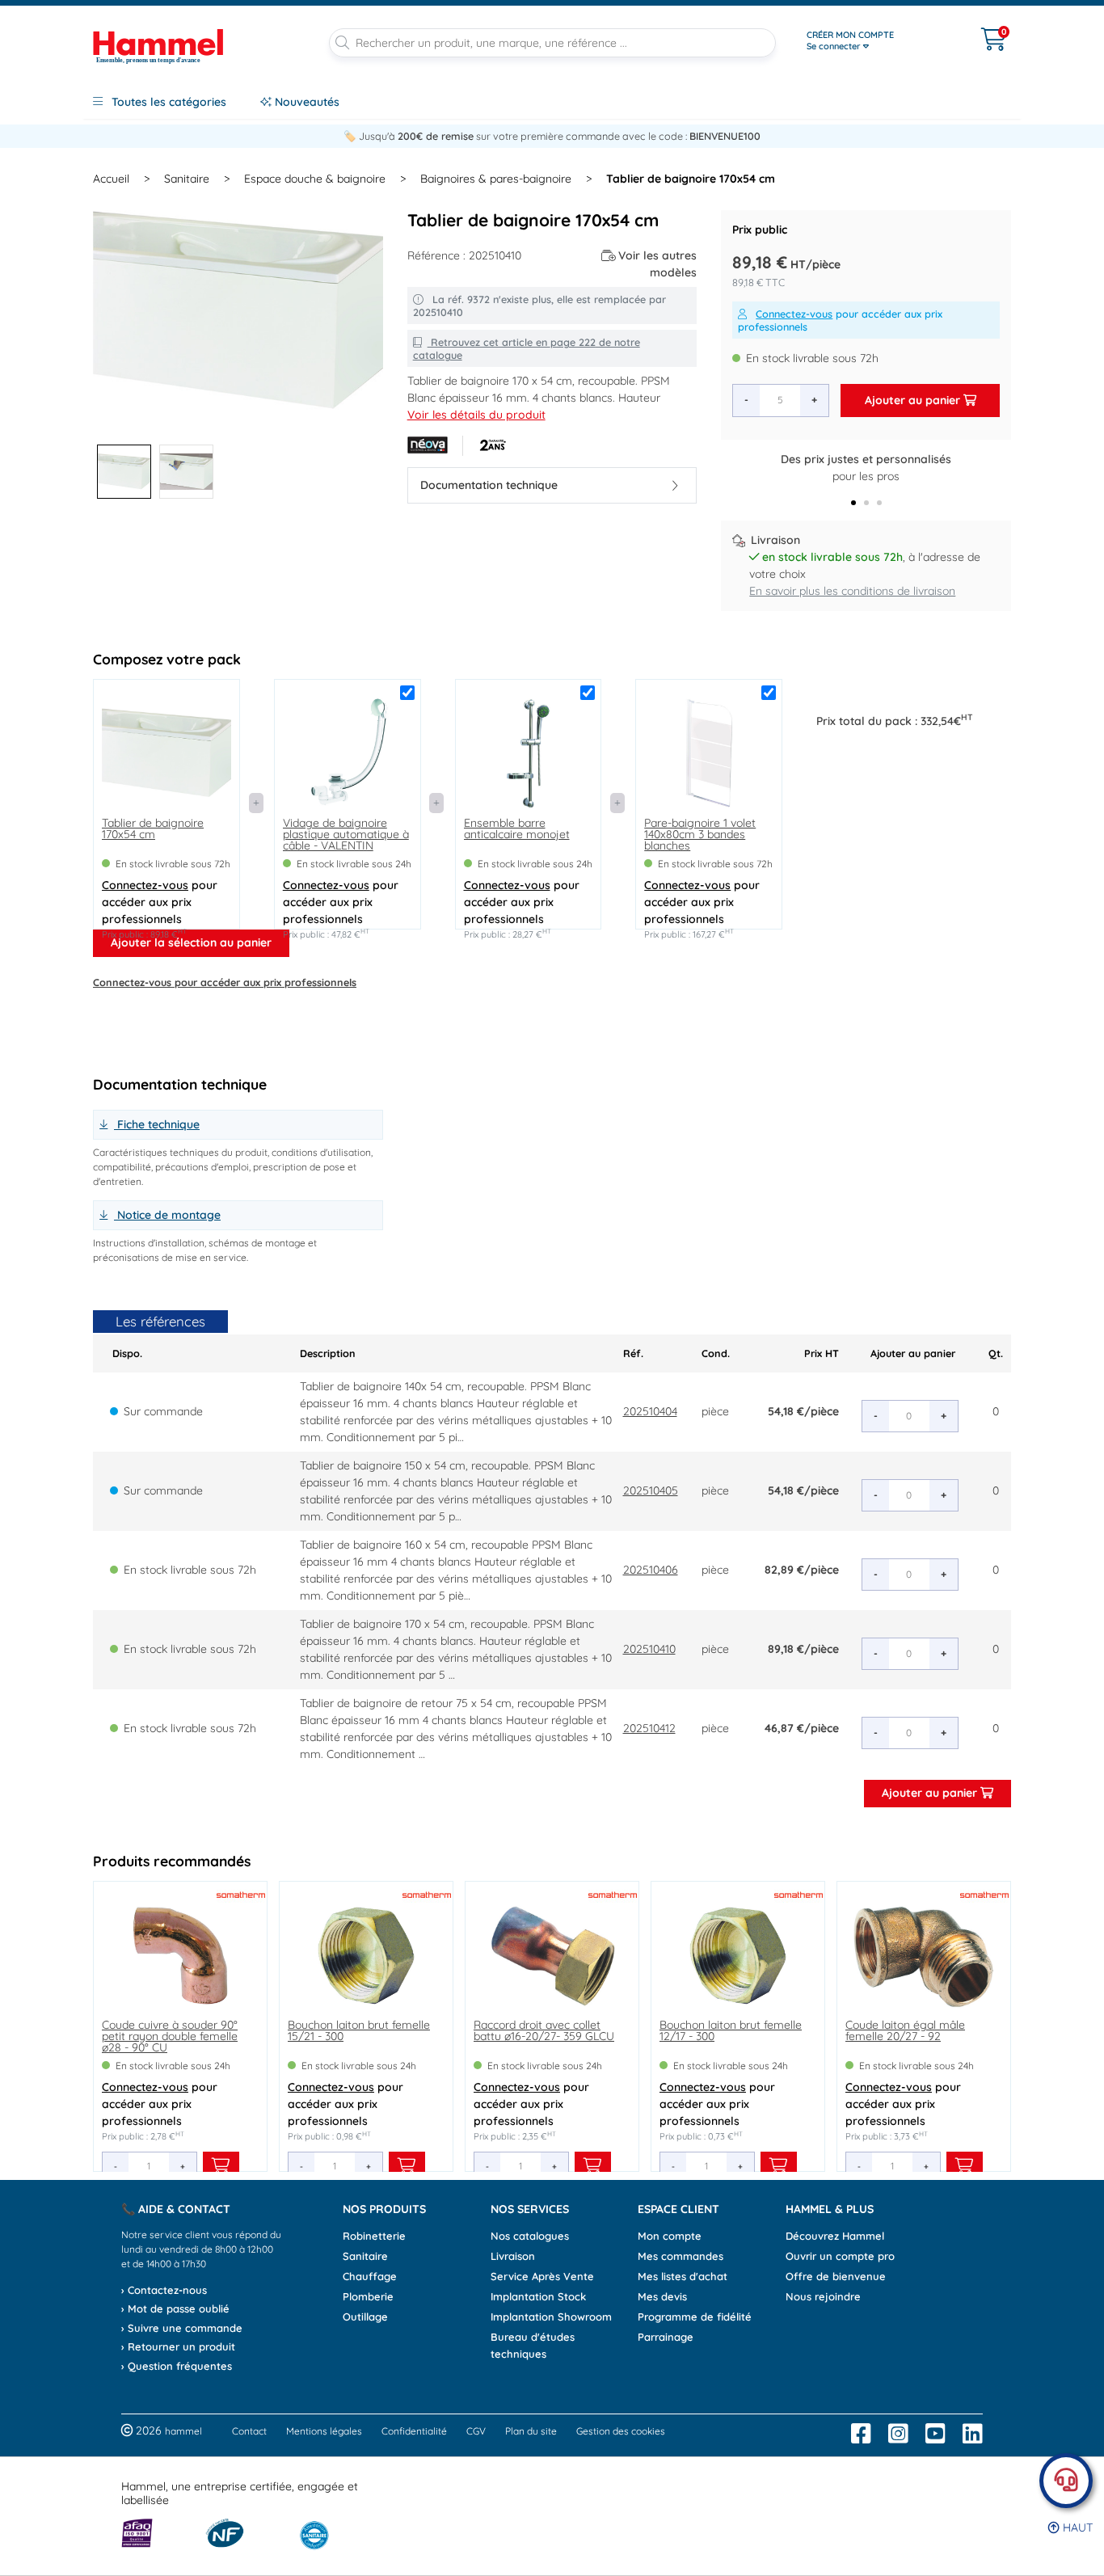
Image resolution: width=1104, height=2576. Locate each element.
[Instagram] (898, 2434)
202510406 (651, 1570)
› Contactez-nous (164, 2290)
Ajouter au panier (914, 400)
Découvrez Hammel (835, 2236)
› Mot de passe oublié (175, 2308)
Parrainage (666, 2337)
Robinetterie (374, 2236)
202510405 (651, 1490)
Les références (160, 1321)
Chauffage (370, 2276)
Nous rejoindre (823, 2296)
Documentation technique (489, 485)
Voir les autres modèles (657, 264)
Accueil (111, 179)
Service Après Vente (542, 2276)
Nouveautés (305, 102)
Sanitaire (187, 179)
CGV (476, 2431)
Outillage (365, 2317)
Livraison (513, 2256)
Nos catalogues (530, 2236)
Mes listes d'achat (683, 2276)
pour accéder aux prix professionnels (840, 320)
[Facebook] (861, 2434)
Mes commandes (681, 2256)
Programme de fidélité (695, 2317)
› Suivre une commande (182, 2328)
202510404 (650, 1411)
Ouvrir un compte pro (840, 2256)
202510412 (649, 1728)
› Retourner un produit (178, 2346)
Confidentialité (414, 2431)
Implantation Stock (538, 2296)
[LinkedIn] (973, 2434)
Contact (249, 2431)
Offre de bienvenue (836, 2276)
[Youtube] (935, 2434)
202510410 (649, 1649)
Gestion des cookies (621, 2431)
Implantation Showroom (551, 2317)
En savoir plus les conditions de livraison (852, 591)
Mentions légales (324, 2431)
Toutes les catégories (167, 102)
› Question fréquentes (177, 2366)
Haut (1076, 2528)
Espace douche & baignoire (315, 179)
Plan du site (531, 2431)
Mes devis (662, 2296)
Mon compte (670, 2236)
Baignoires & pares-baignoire (496, 179)
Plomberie (368, 2296)
